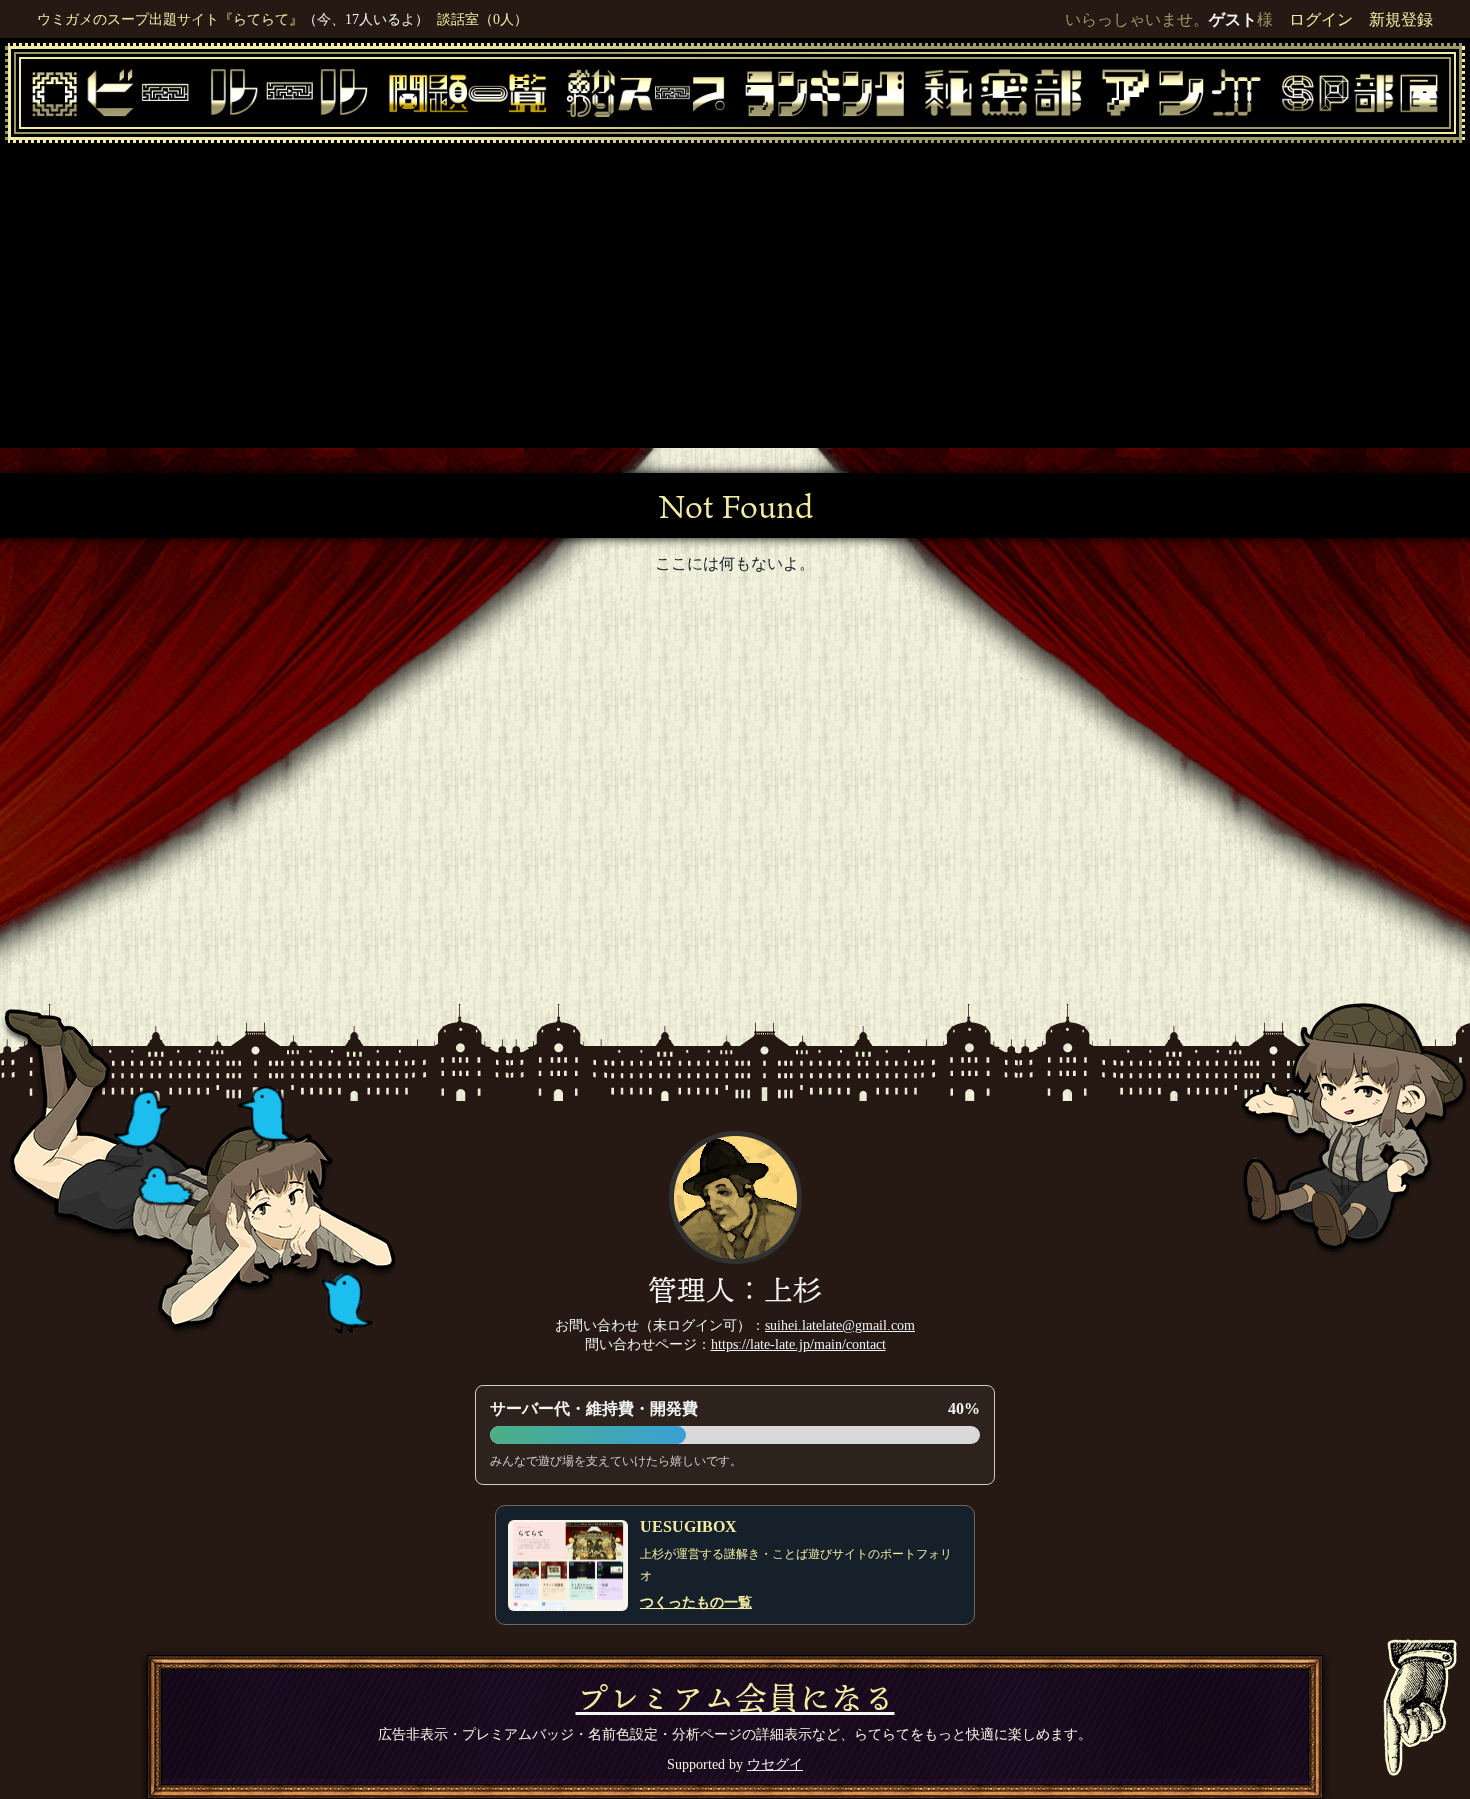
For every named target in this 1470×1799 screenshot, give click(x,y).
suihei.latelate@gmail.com (840, 1325)
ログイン (1321, 19)
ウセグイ (775, 1764)
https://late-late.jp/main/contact (798, 1344)
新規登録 (1401, 19)
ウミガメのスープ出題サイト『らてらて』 (170, 19)
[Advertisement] (735, 293)
